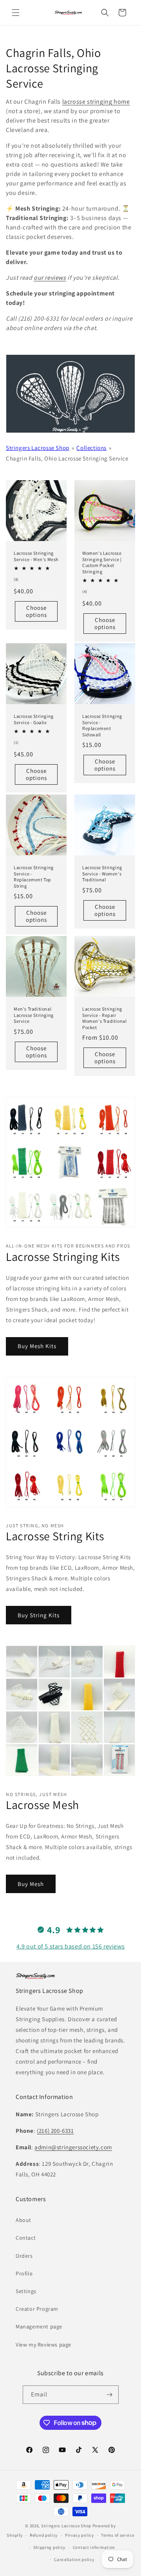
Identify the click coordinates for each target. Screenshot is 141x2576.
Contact (26, 2238)
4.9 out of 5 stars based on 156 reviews (70, 1946)
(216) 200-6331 (55, 2131)
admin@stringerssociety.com (73, 2147)
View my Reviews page (43, 2345)
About (23, 2220)
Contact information (94, 2547)
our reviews (50, 278)
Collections (91, 448)
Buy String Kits (39, 1615)
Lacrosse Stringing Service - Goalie (34, 719)
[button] (16, 13)
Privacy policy (80, 2535)
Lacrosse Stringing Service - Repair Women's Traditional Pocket (104, 1018)
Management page (39, 2326)
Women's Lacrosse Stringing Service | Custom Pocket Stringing (102, 562)
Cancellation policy (74, 2559)
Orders (24, 2256)
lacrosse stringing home (96, 102)
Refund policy (44, 2535)
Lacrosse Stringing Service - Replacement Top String (34, 877)
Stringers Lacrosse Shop (38, 448)
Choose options (36, 611)
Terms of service (117, 2535)
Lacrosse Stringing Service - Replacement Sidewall (102, 725)
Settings (26, 2291)
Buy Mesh (31, 1884)
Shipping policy (50, 2547)
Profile (24, 2273)
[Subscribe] (110, 2395)
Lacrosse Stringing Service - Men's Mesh (36, 556)
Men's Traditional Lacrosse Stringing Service (34, 1015)
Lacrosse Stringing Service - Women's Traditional (102, 873)
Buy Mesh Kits (37, 1346)
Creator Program (37, 2309)
